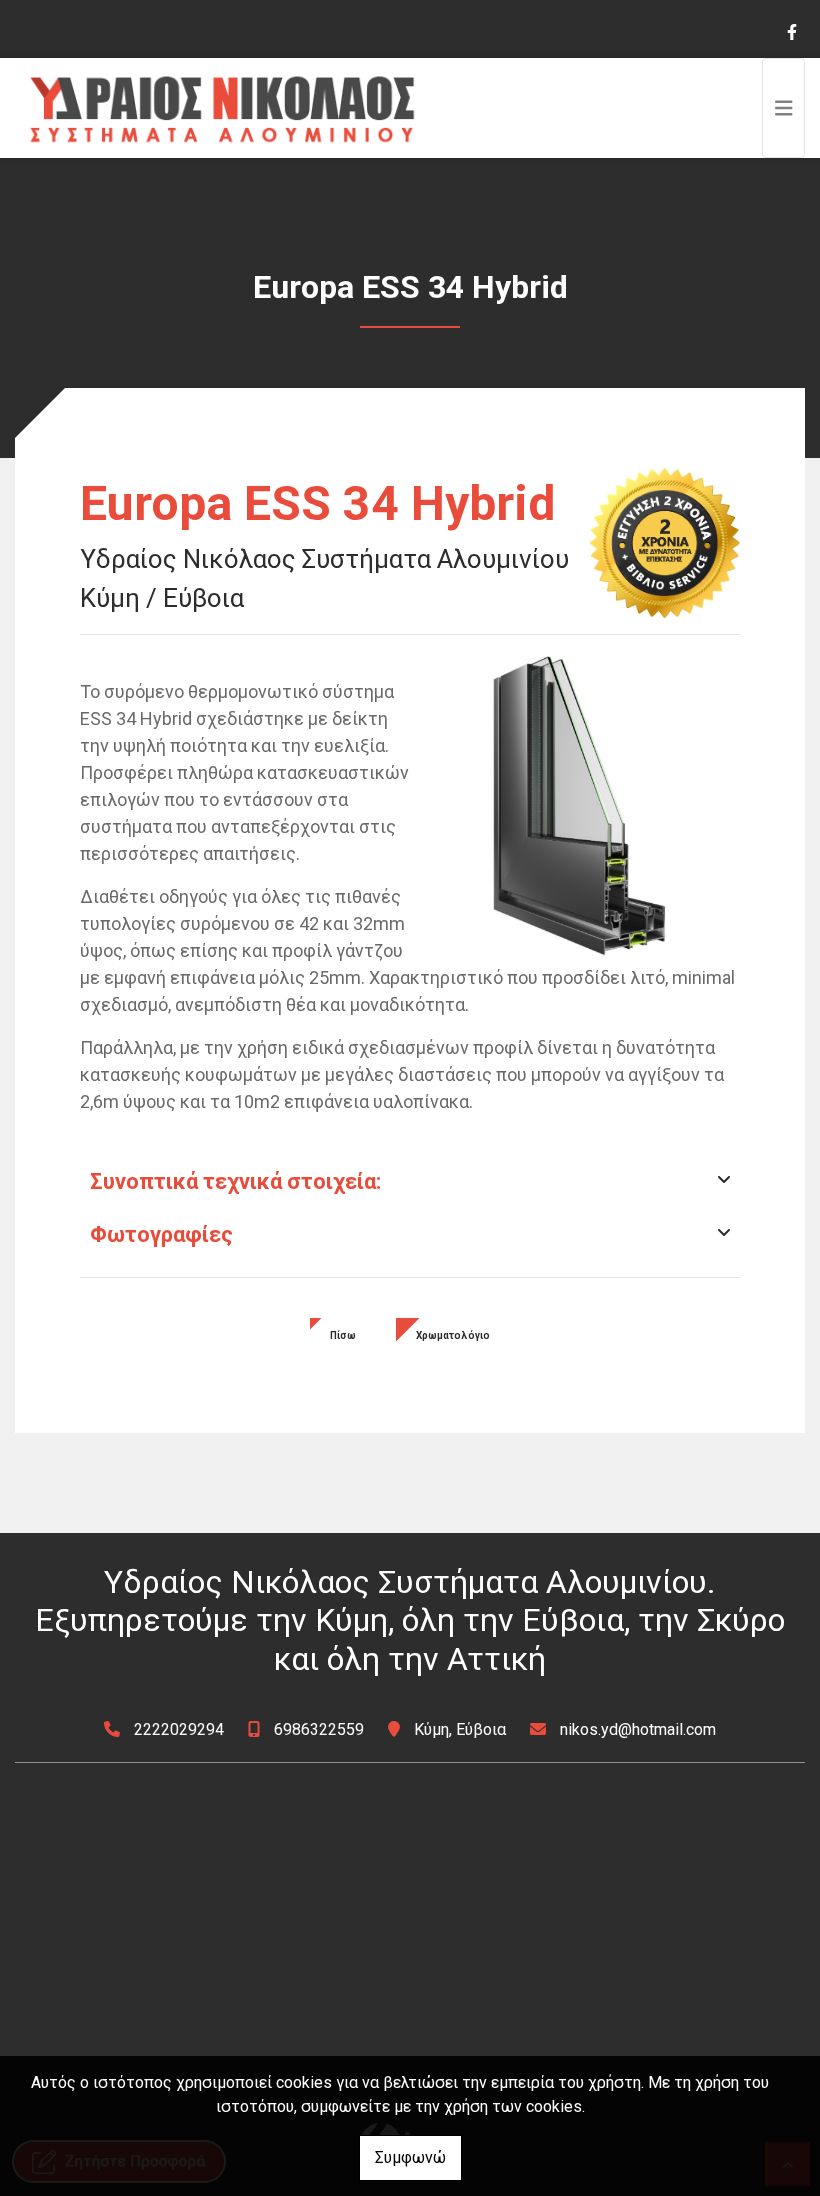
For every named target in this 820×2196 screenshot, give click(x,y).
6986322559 (319, 1729)
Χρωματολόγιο (453, 1335)
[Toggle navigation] (784, 108)
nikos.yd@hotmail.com (638, 1729)
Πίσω (343, 1335)
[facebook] (791, 30)
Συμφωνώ (410, 2157)
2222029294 (179, 1729)
